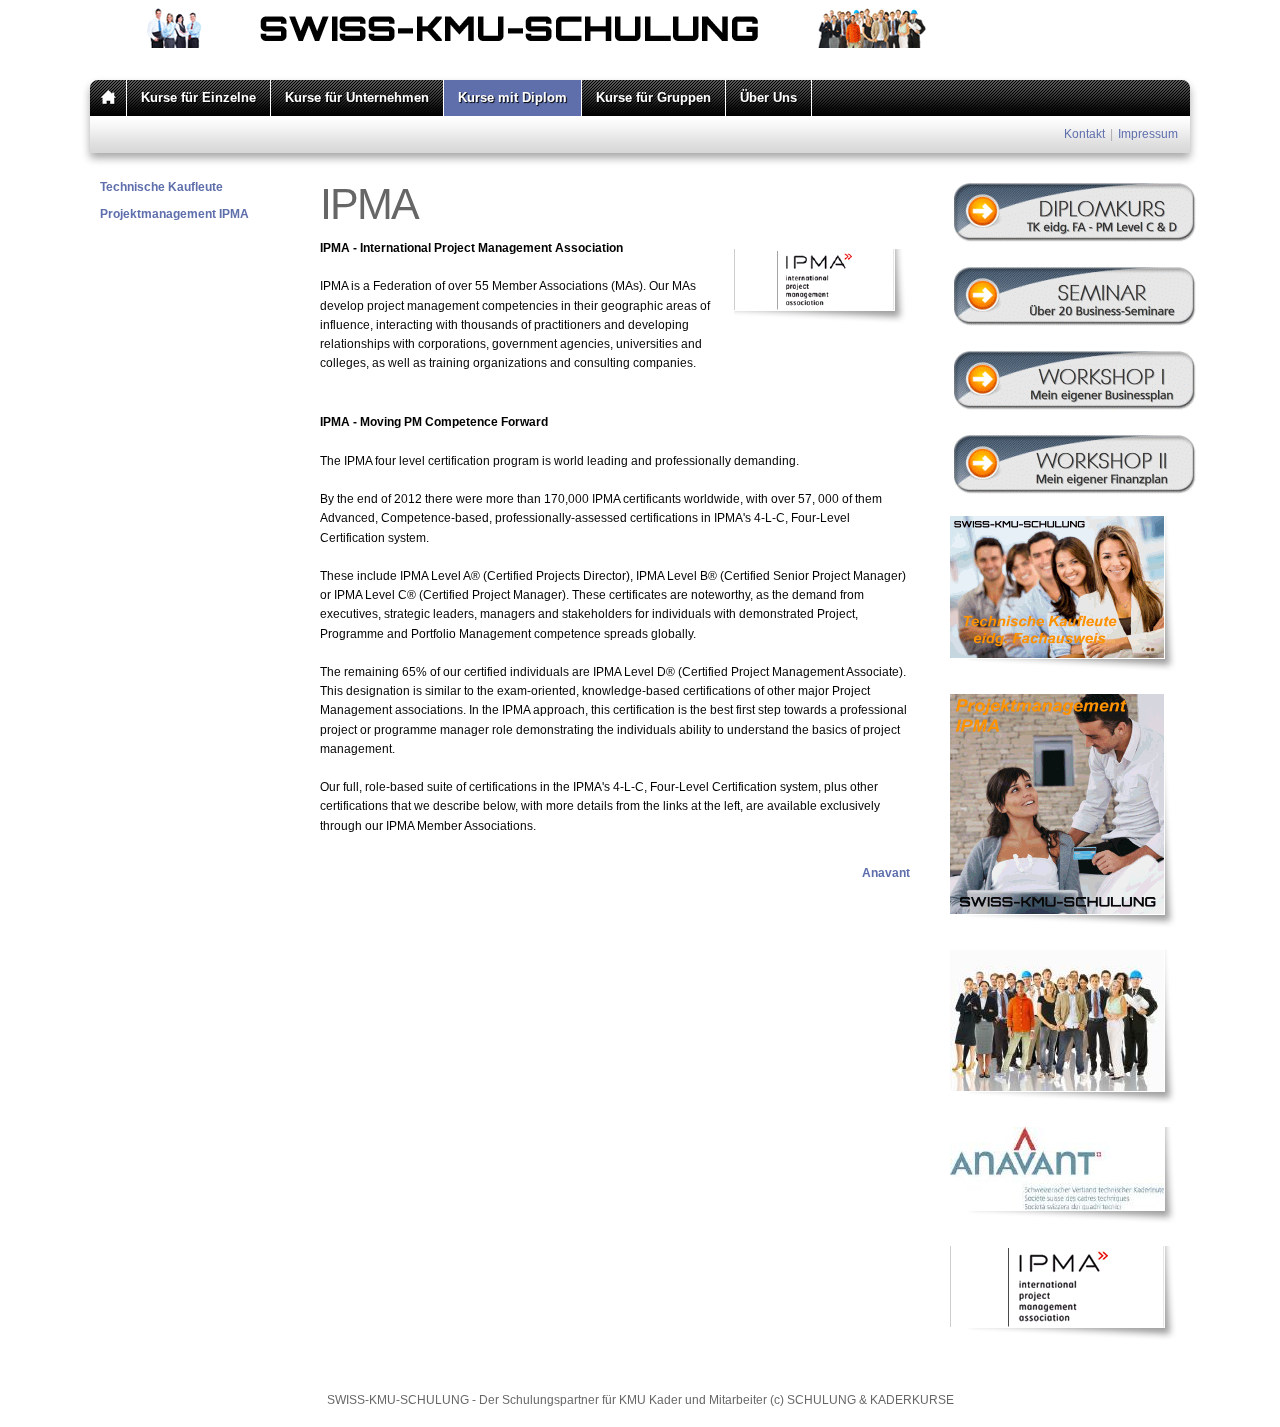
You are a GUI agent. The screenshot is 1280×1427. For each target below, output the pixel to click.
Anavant (886, 873)
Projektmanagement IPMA (174, 214)
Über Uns (768, 97)
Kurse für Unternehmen (357, 97)
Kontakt (1084, 134)
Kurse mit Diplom (512, 97)
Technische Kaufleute (161, 187)
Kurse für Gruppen (653, 97)
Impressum (1148, 134)
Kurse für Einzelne (198, 97)
